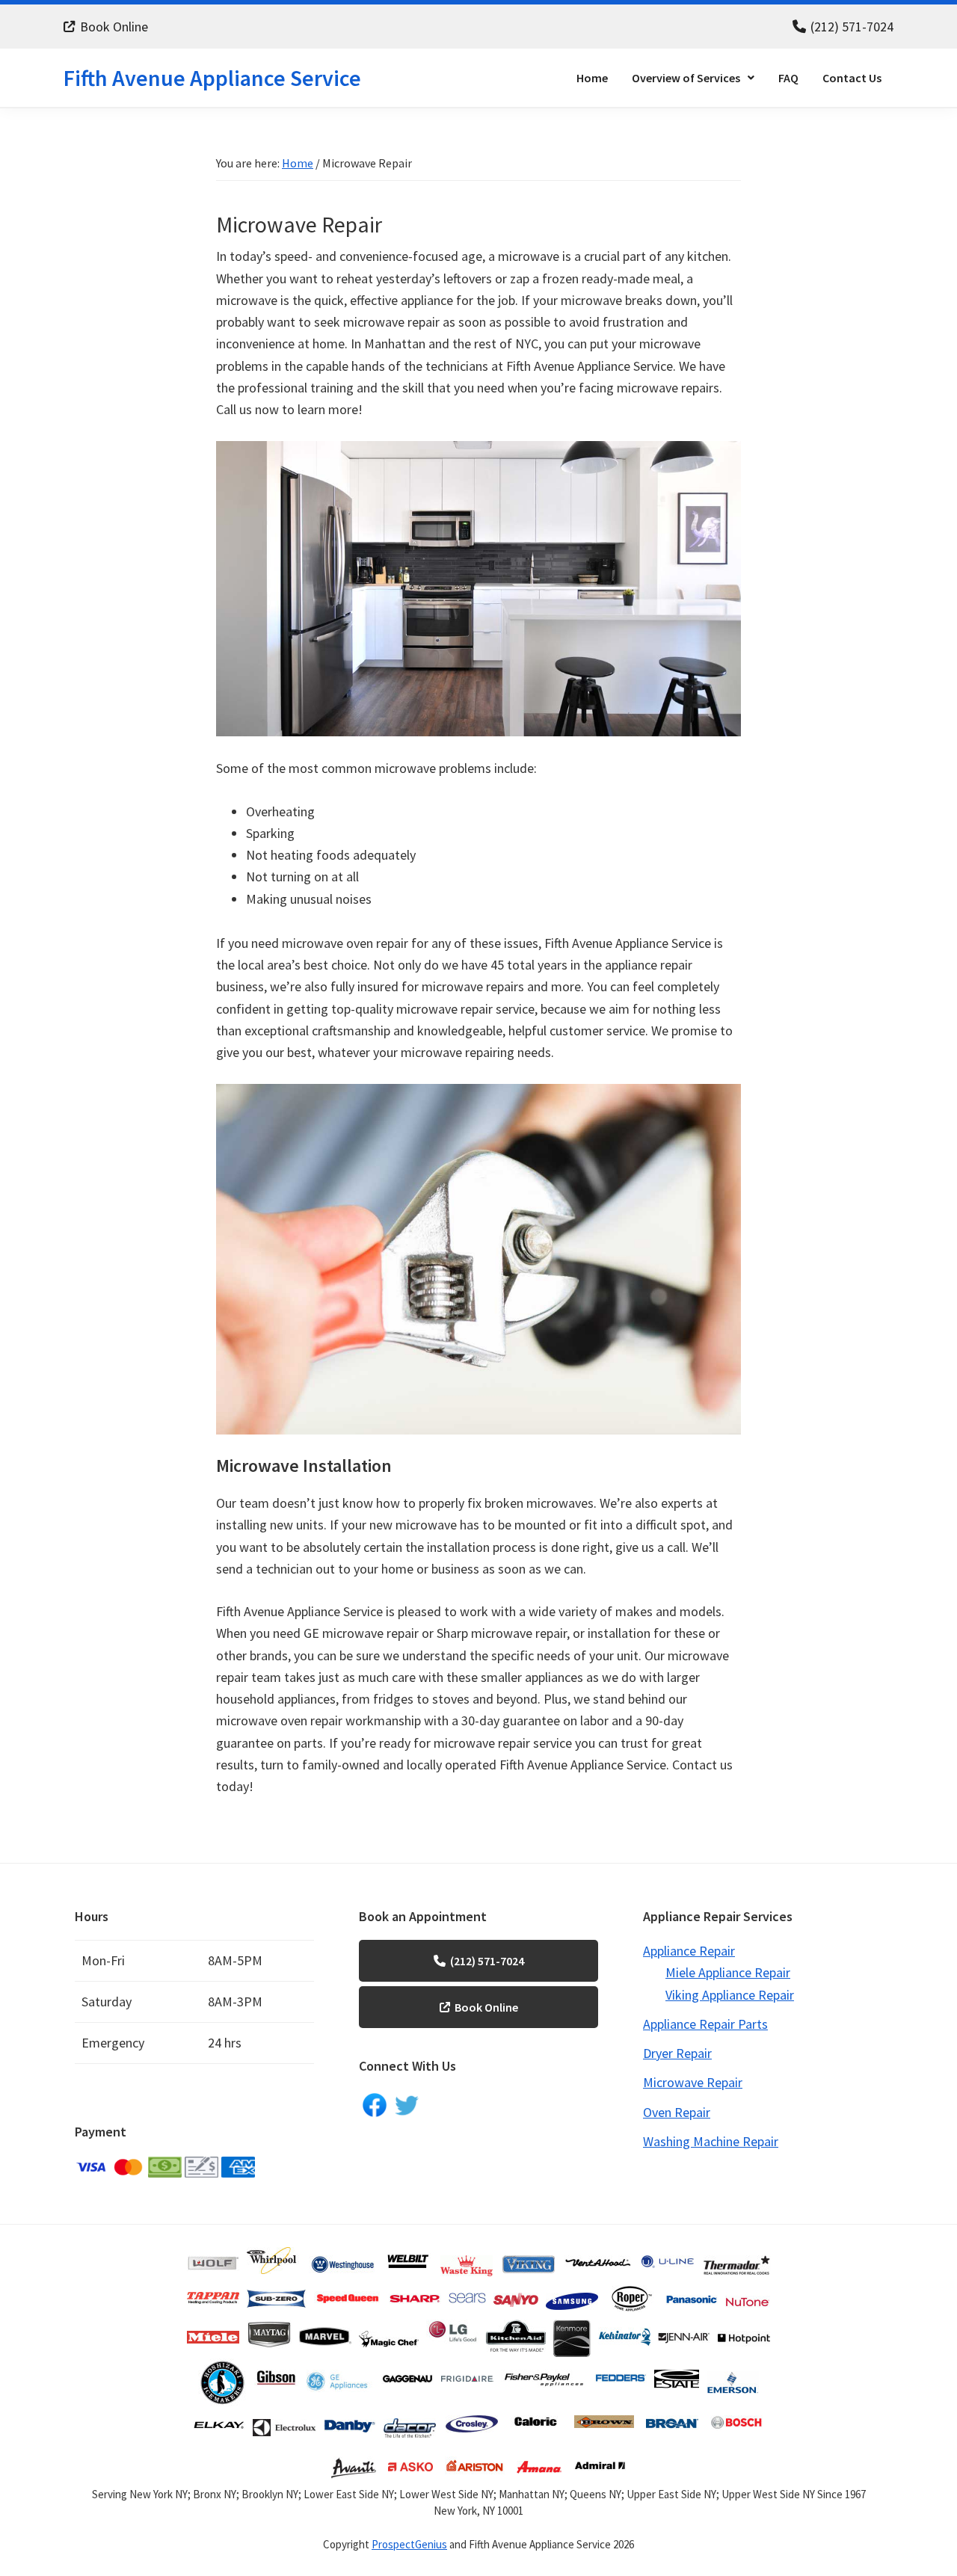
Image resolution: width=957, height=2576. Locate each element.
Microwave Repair (693, 2082)
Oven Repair (677, 2112)
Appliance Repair (689, 1951)
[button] (693, 78)
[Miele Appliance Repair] (213, 2327)
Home (592, 78)
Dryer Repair (677, 2053)
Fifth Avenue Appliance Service (212, 78)
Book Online (114, 27)
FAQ (788, 78)
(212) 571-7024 (852, 27)
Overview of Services (686, 78)
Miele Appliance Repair (728, 1972)
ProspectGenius (409, 2544)
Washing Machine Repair (711, 2141)
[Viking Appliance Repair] (529, 2255)
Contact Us (852, 78)
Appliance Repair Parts (705, 2024)
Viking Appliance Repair (730, 1995)
